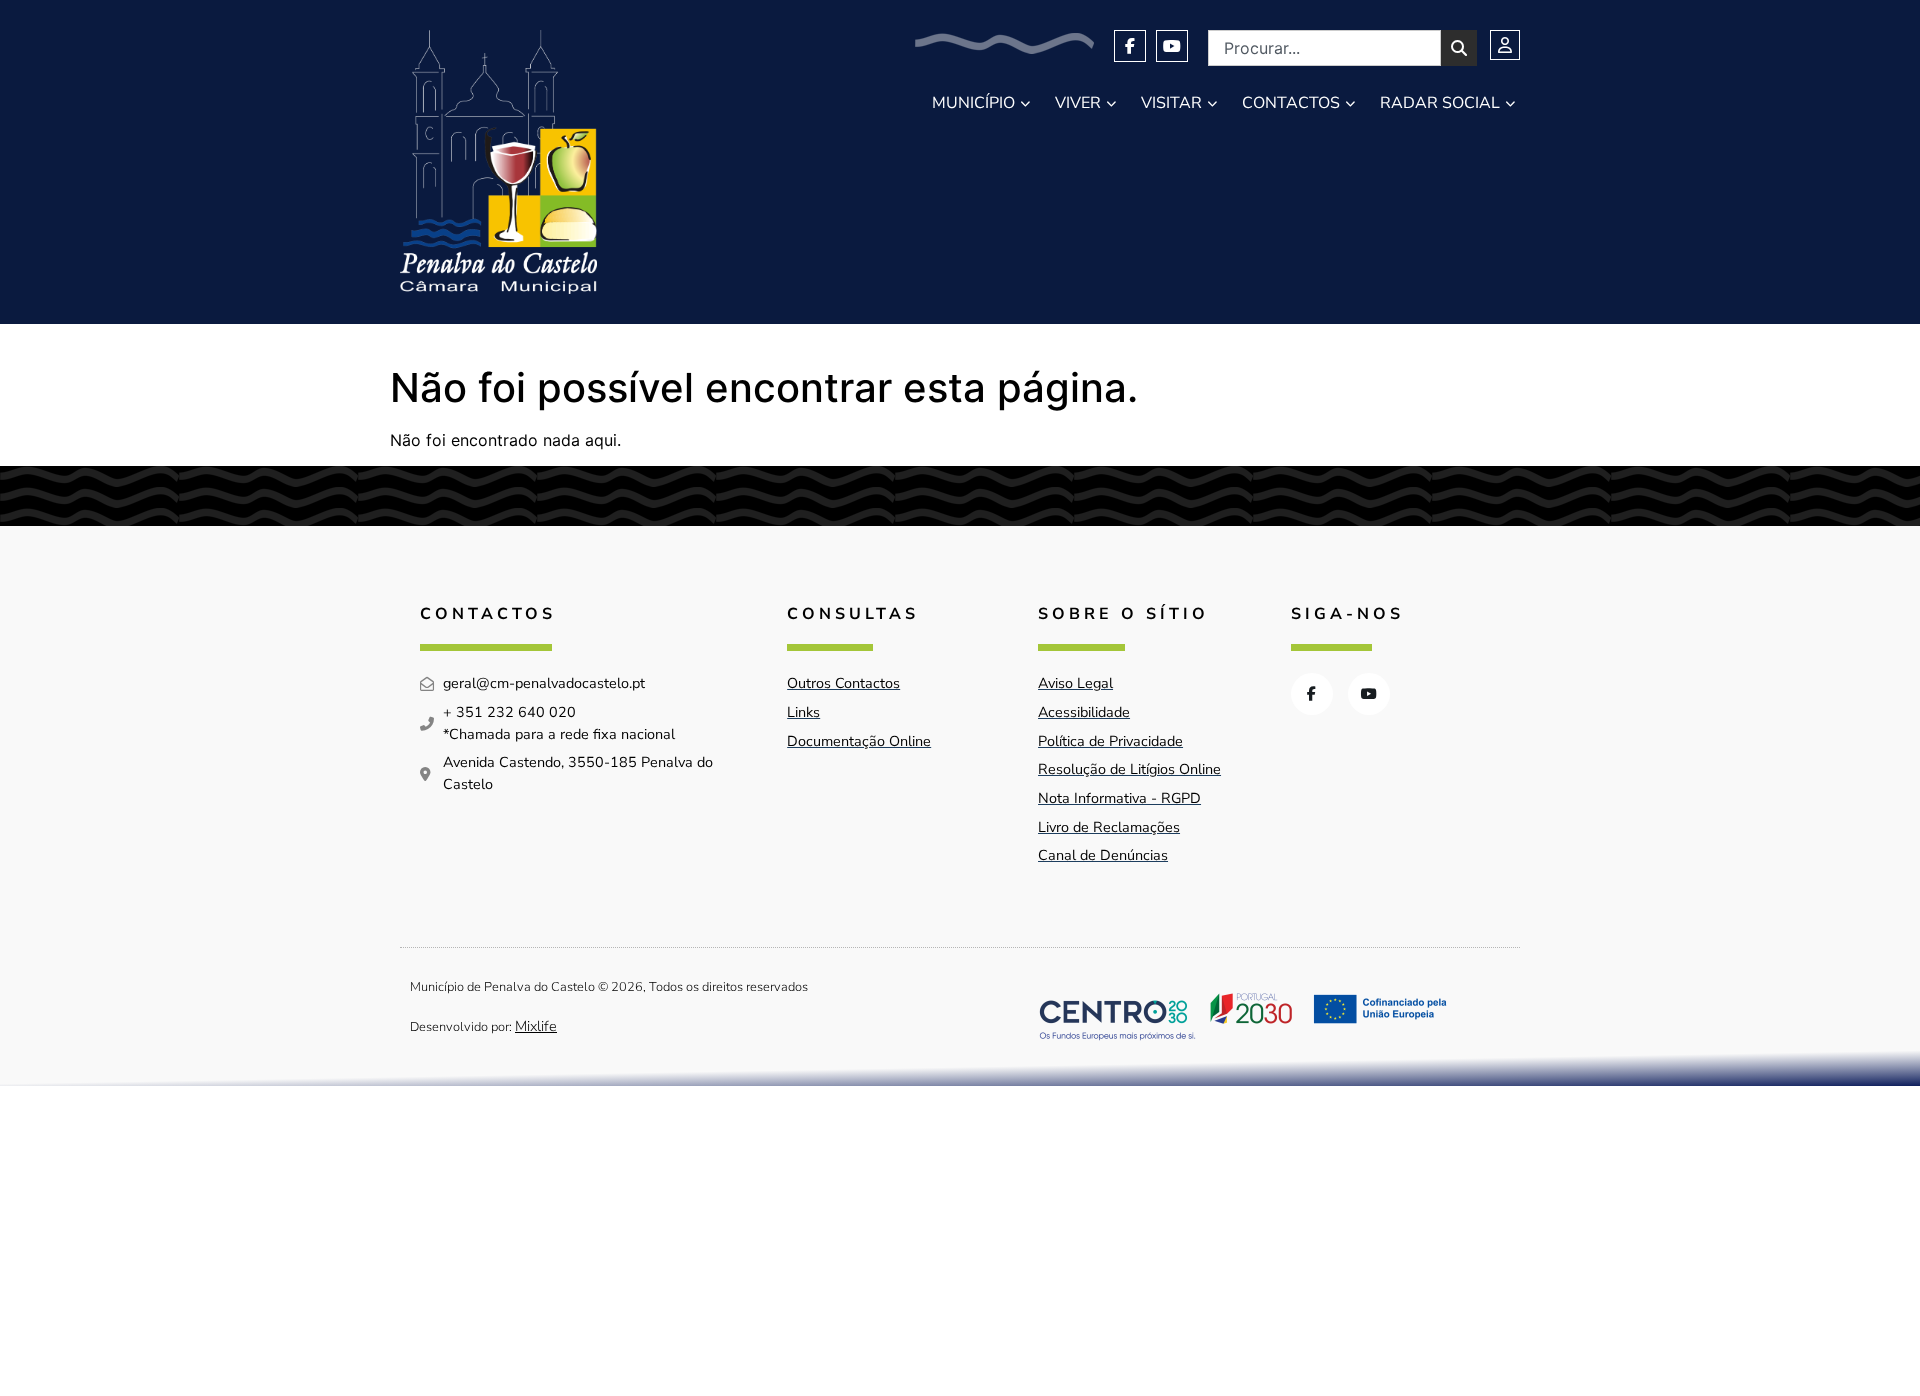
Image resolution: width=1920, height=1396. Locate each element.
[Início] (498, 162)
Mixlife (536, 1026)
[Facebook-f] (1130, 46)
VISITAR (1171, 103)
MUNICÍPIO (973, 103)
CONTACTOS (1291, 103)
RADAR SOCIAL (1440, 103)
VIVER (1078, 103)
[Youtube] (1172, 46)
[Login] (1505, 45)
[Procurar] (1459, 48)
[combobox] (1324, 48)
